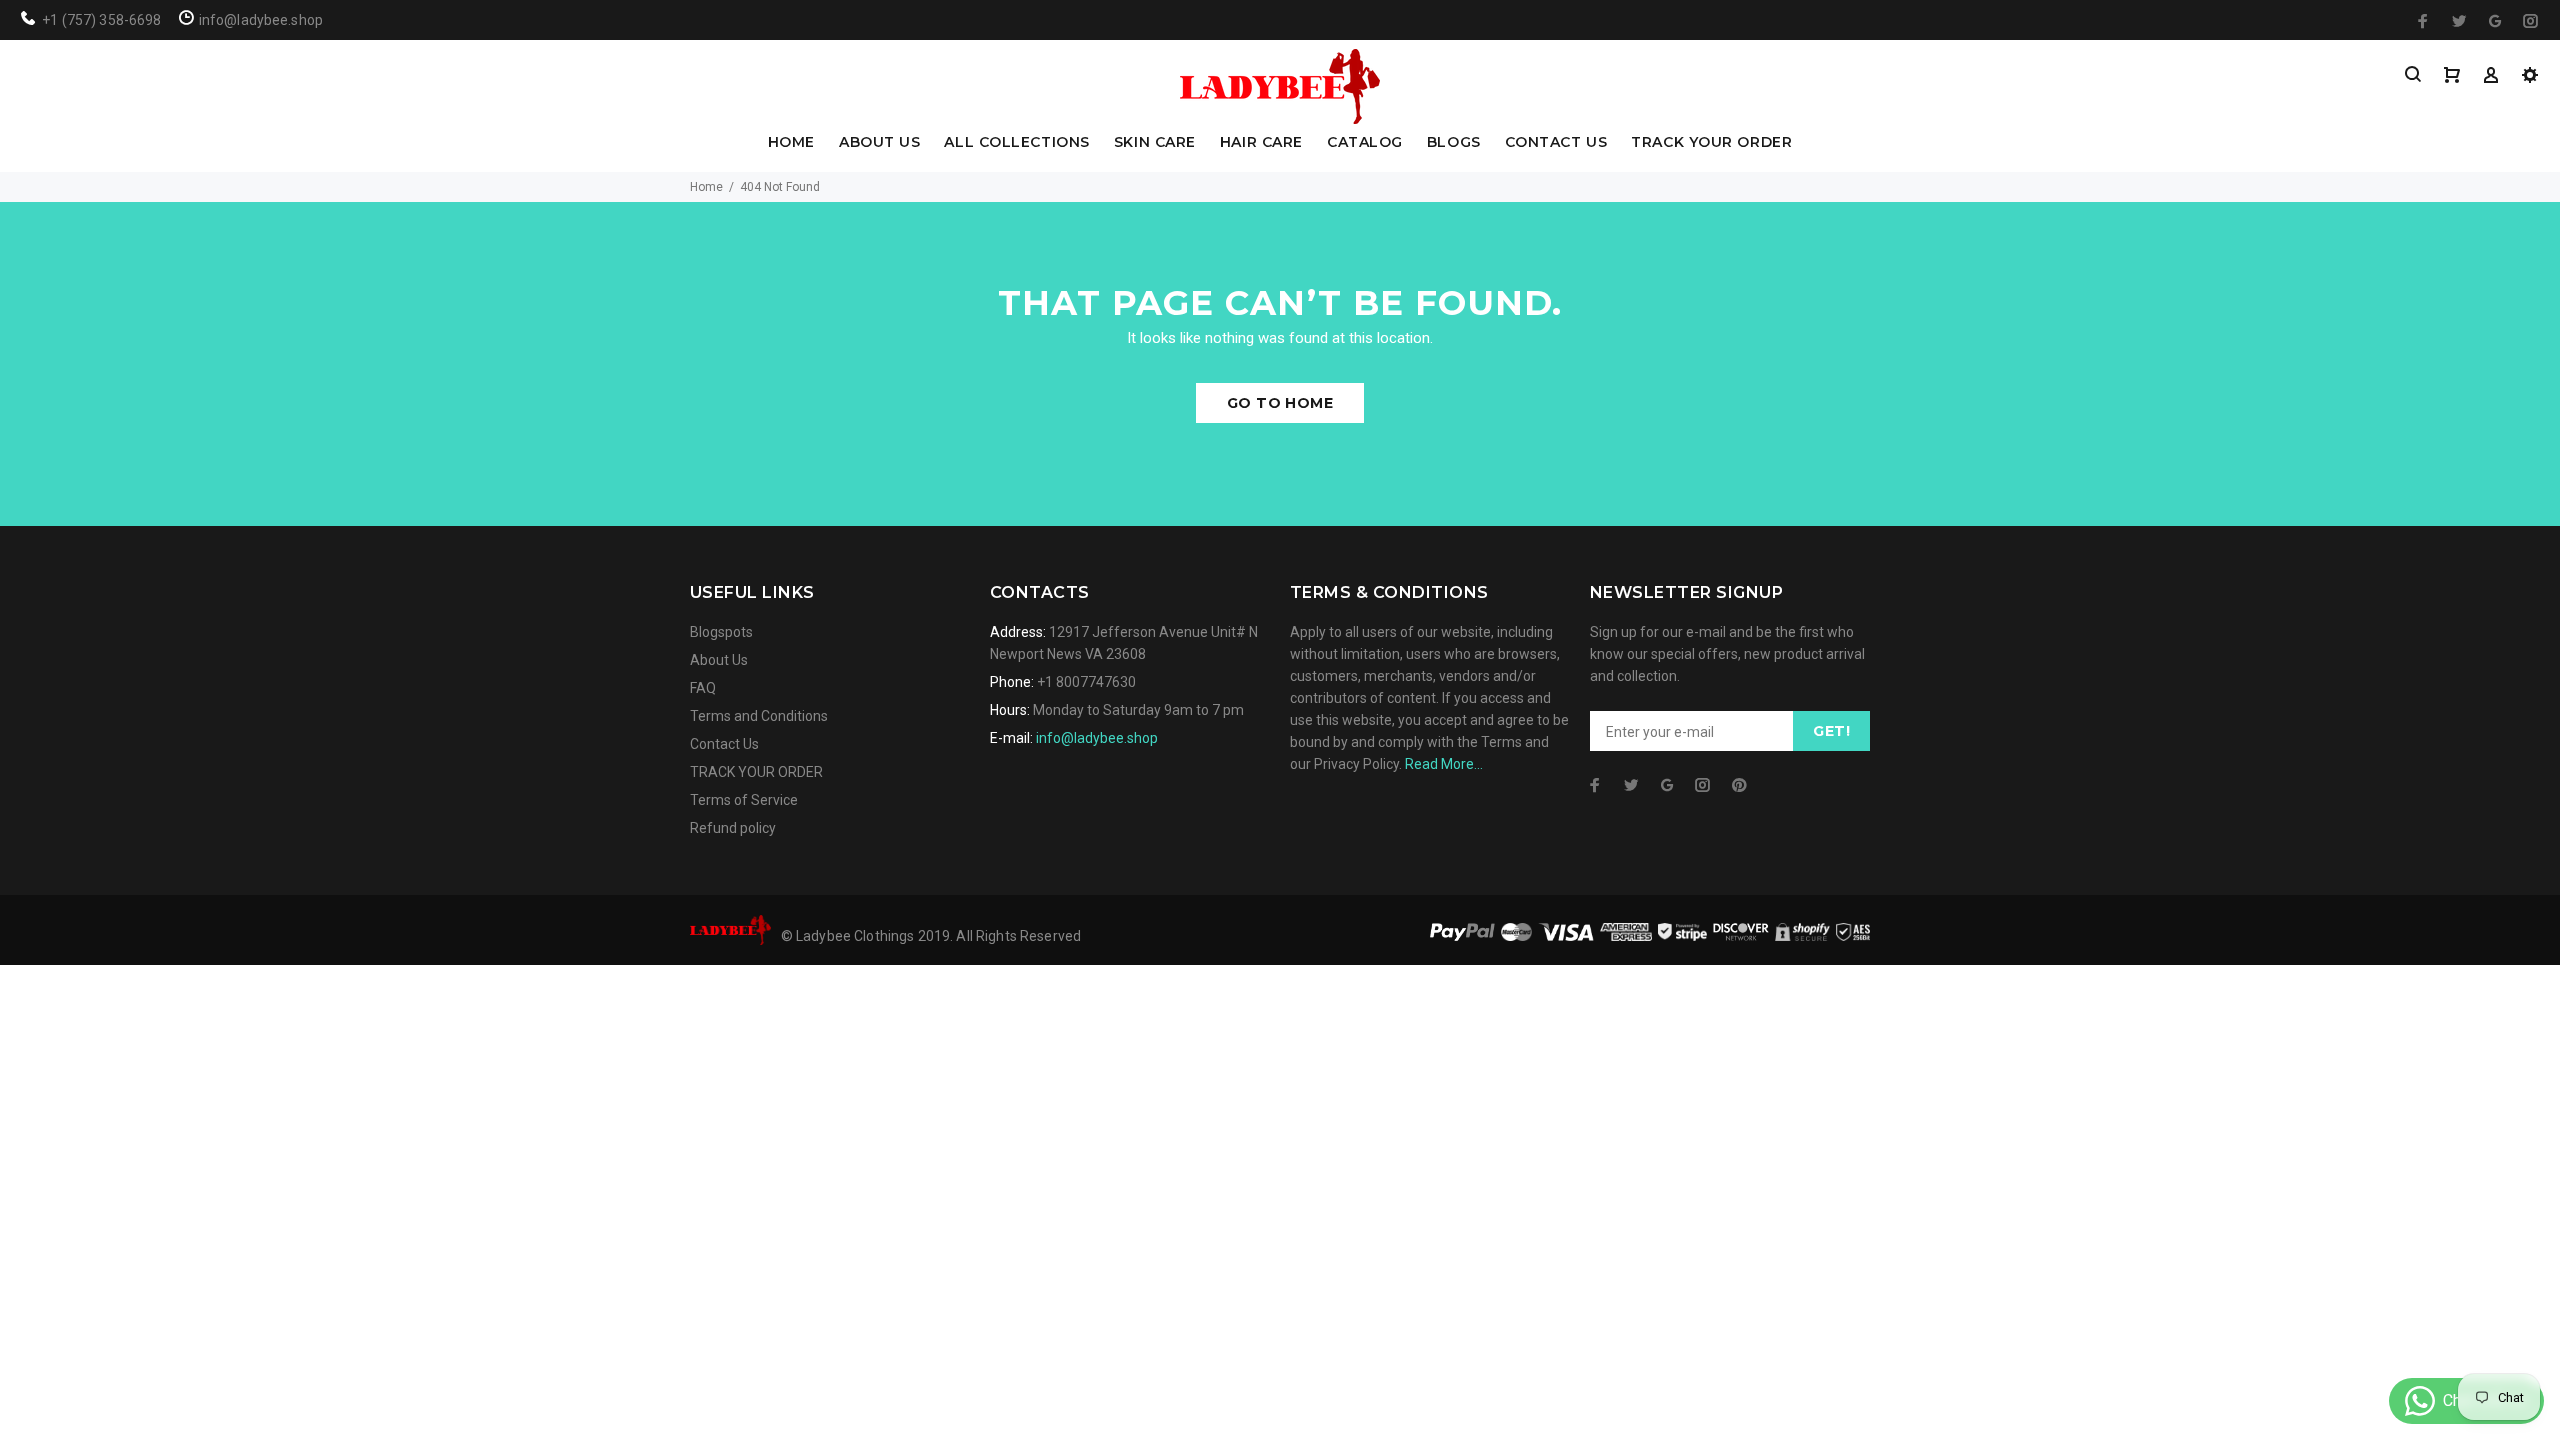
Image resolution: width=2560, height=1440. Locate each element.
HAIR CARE (1261, 143)
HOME (791, 143)
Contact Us (724, 744)
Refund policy (733, 828)
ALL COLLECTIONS (1016, 143)
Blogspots (721, 632)
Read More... (1444, 764)
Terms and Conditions (759, 716)
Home (706, 187)
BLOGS (1454, 143)
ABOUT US (879, 143)
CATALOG (1365, 143)
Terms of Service (744, 800)
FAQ (703, 688)
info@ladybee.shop (1097, 738)
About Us (719, 660)
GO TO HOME (1280, 403)
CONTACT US (1556, 143)
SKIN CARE (1155, 143)
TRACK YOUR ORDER (1711, 143)
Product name (168, 1360)
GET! (1831, 731)
